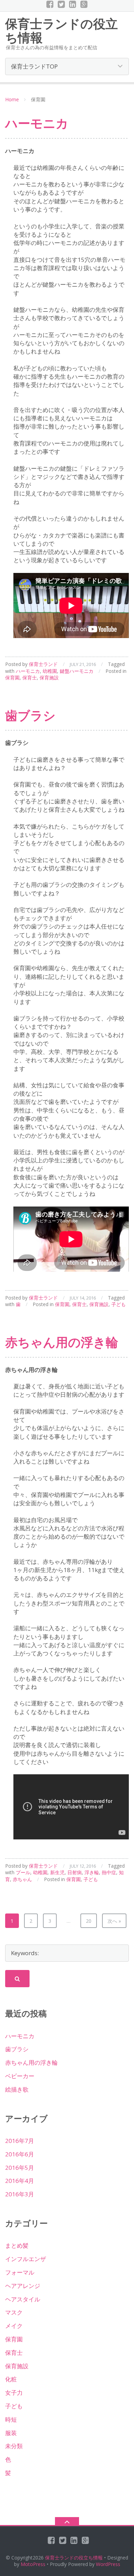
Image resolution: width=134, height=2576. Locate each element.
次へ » (114, 1921)
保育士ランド (43, 664)
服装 (11, 2433)
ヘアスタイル (23, 2299)
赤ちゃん (22, 1879)
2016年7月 (20, 2141)
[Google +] (84, 4)
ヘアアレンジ (23, 2286)
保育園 (12, 678)
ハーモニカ (37, 123)
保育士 (30, 678)
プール (23, 1872)
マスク (14, 2312)
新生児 (57, 1872)
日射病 (75, 1872)
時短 (11, 2419)
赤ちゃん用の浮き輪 (62, 1342)
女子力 (14, 2393)
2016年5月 (20, 2168)
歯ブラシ (30, 715)
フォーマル (20, 2272)
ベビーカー (20, 2076)
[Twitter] (61, 4)
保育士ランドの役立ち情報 (74, 2558)
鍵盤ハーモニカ (77, 671)
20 (89, 1921)
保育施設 (49, 678)
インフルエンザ (26, 2259)
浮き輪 (92, 1872)
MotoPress (33, 2564)
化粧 (11, 2379)
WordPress (108, 2564)
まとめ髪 (17, 2245)
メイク (14, 2326)
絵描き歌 (17, 2089)
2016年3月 (20, 2194)
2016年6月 (20, 2154)
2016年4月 (20, 2181)
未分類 (14, 2446)
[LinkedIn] (73, 4)
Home (12, 99)
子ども (119, 1304)
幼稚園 (50, 671)
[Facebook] (50, 4)
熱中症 (109, 1872)
